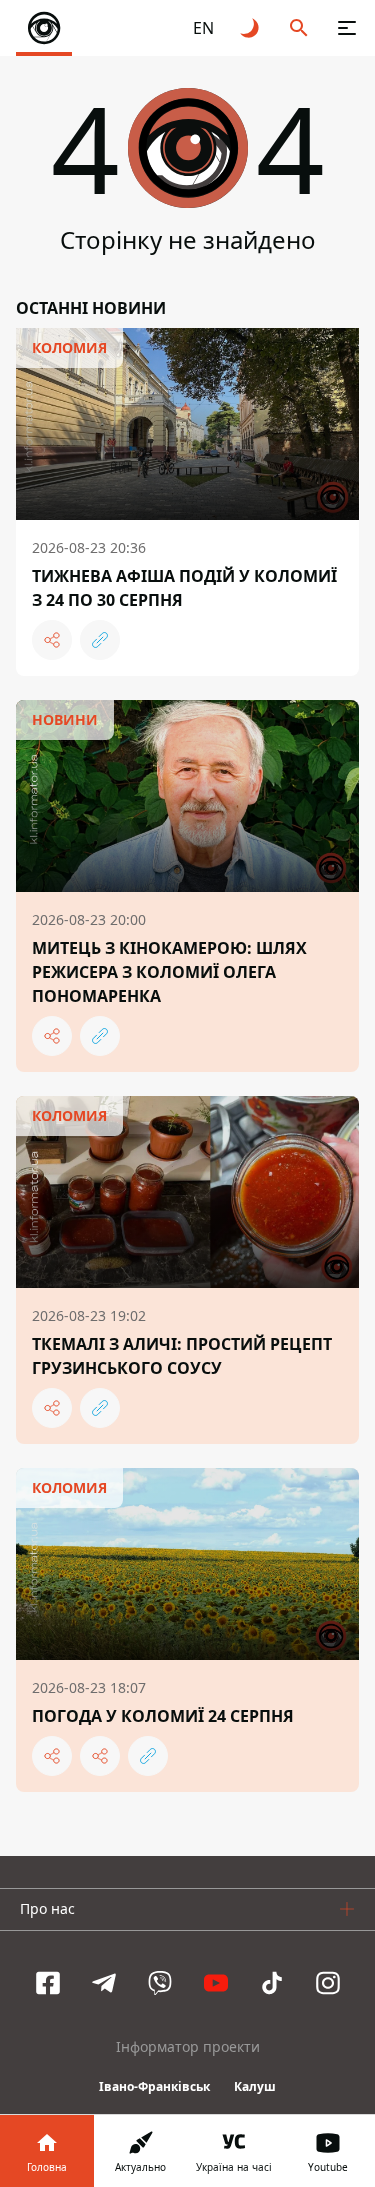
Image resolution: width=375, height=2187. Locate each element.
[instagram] (328, 1983)
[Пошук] (299, 28)
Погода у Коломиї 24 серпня (163, 1716)
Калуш (255, 2086)
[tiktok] (272, 1983)
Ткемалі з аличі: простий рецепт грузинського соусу (182, 1356)
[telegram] (104, 1983)
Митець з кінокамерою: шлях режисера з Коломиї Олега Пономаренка (169, 972)
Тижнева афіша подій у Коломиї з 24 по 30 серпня (184, 588)
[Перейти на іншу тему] (251, 28)
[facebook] (48, 1983)
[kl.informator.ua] (44, 28)
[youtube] (216, 1983)
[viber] (160, 1983)
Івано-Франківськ (154, 2086)
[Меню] (347, 28)
